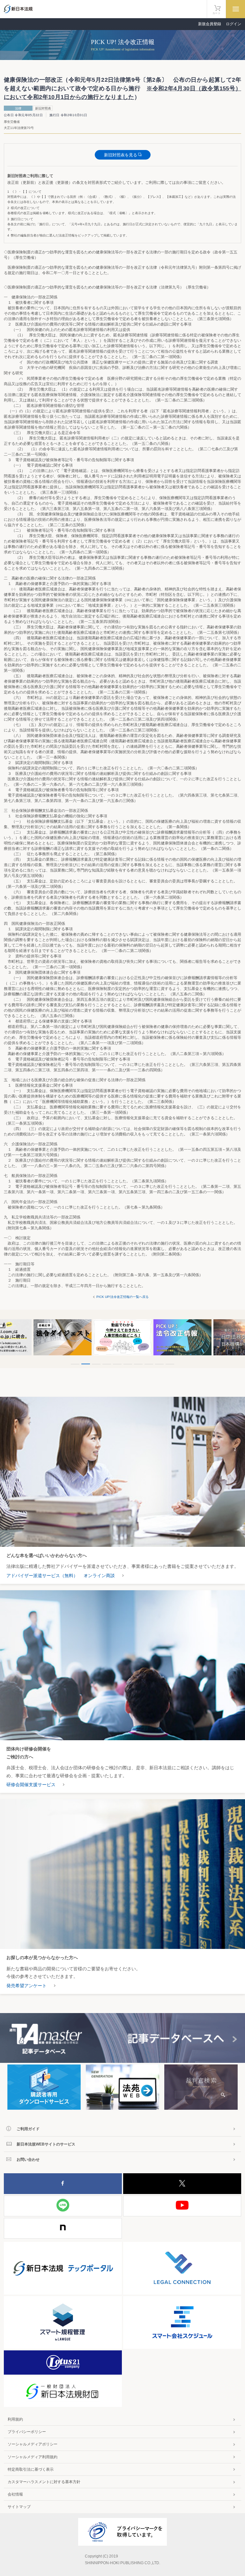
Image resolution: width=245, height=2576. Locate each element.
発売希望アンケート (26, 1986)
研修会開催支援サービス (31, 1785)
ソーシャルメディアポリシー (33, 2444)
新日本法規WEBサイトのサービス (46, 2144)
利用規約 (15, 2419)
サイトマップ (19, 2507)
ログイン (234, 24)
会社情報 (15, 2494)
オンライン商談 (99, 1576)
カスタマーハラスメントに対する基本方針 (44, 2482)
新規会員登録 (210, 24)
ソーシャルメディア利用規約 (33, 2457)
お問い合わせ (28, 2160)
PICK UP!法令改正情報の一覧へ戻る (122, 1297)
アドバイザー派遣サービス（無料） (42, 1576)
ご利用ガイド (28, 2129)
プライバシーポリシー (27, 2432)
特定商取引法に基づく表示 (31, 2469)
